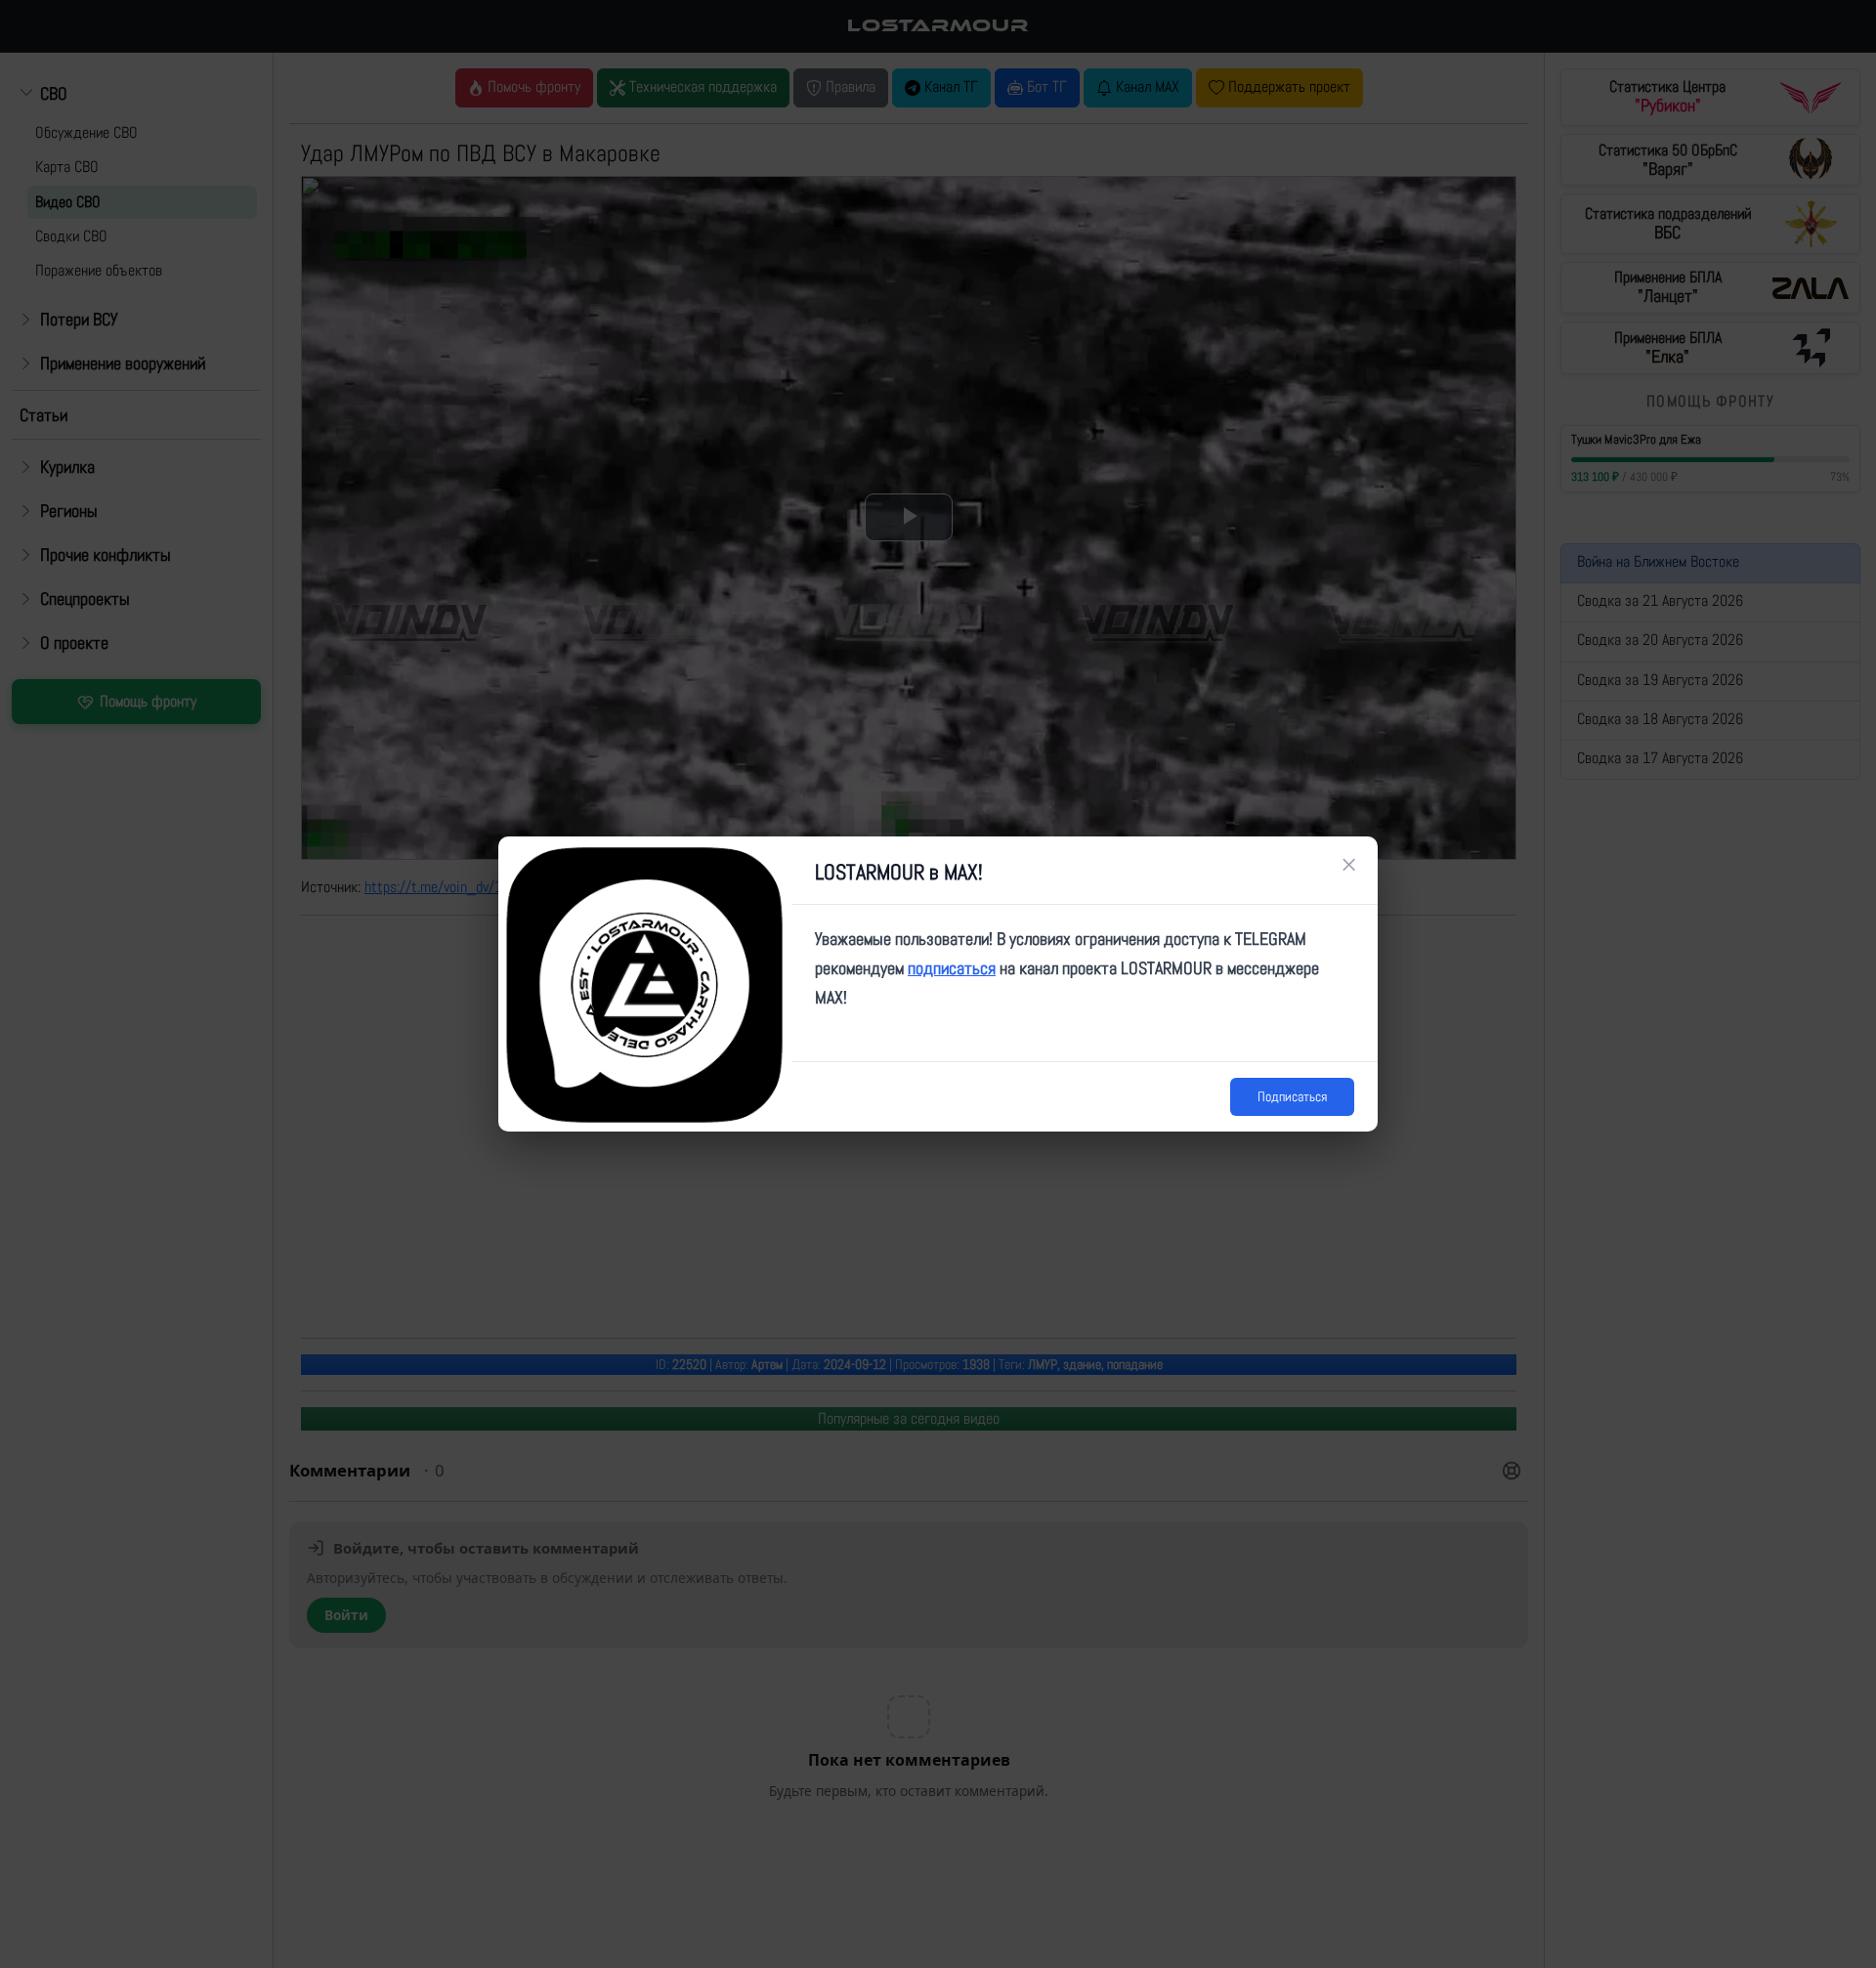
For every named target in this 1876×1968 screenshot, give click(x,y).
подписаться (952, 968)
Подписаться (1292, 1096)
